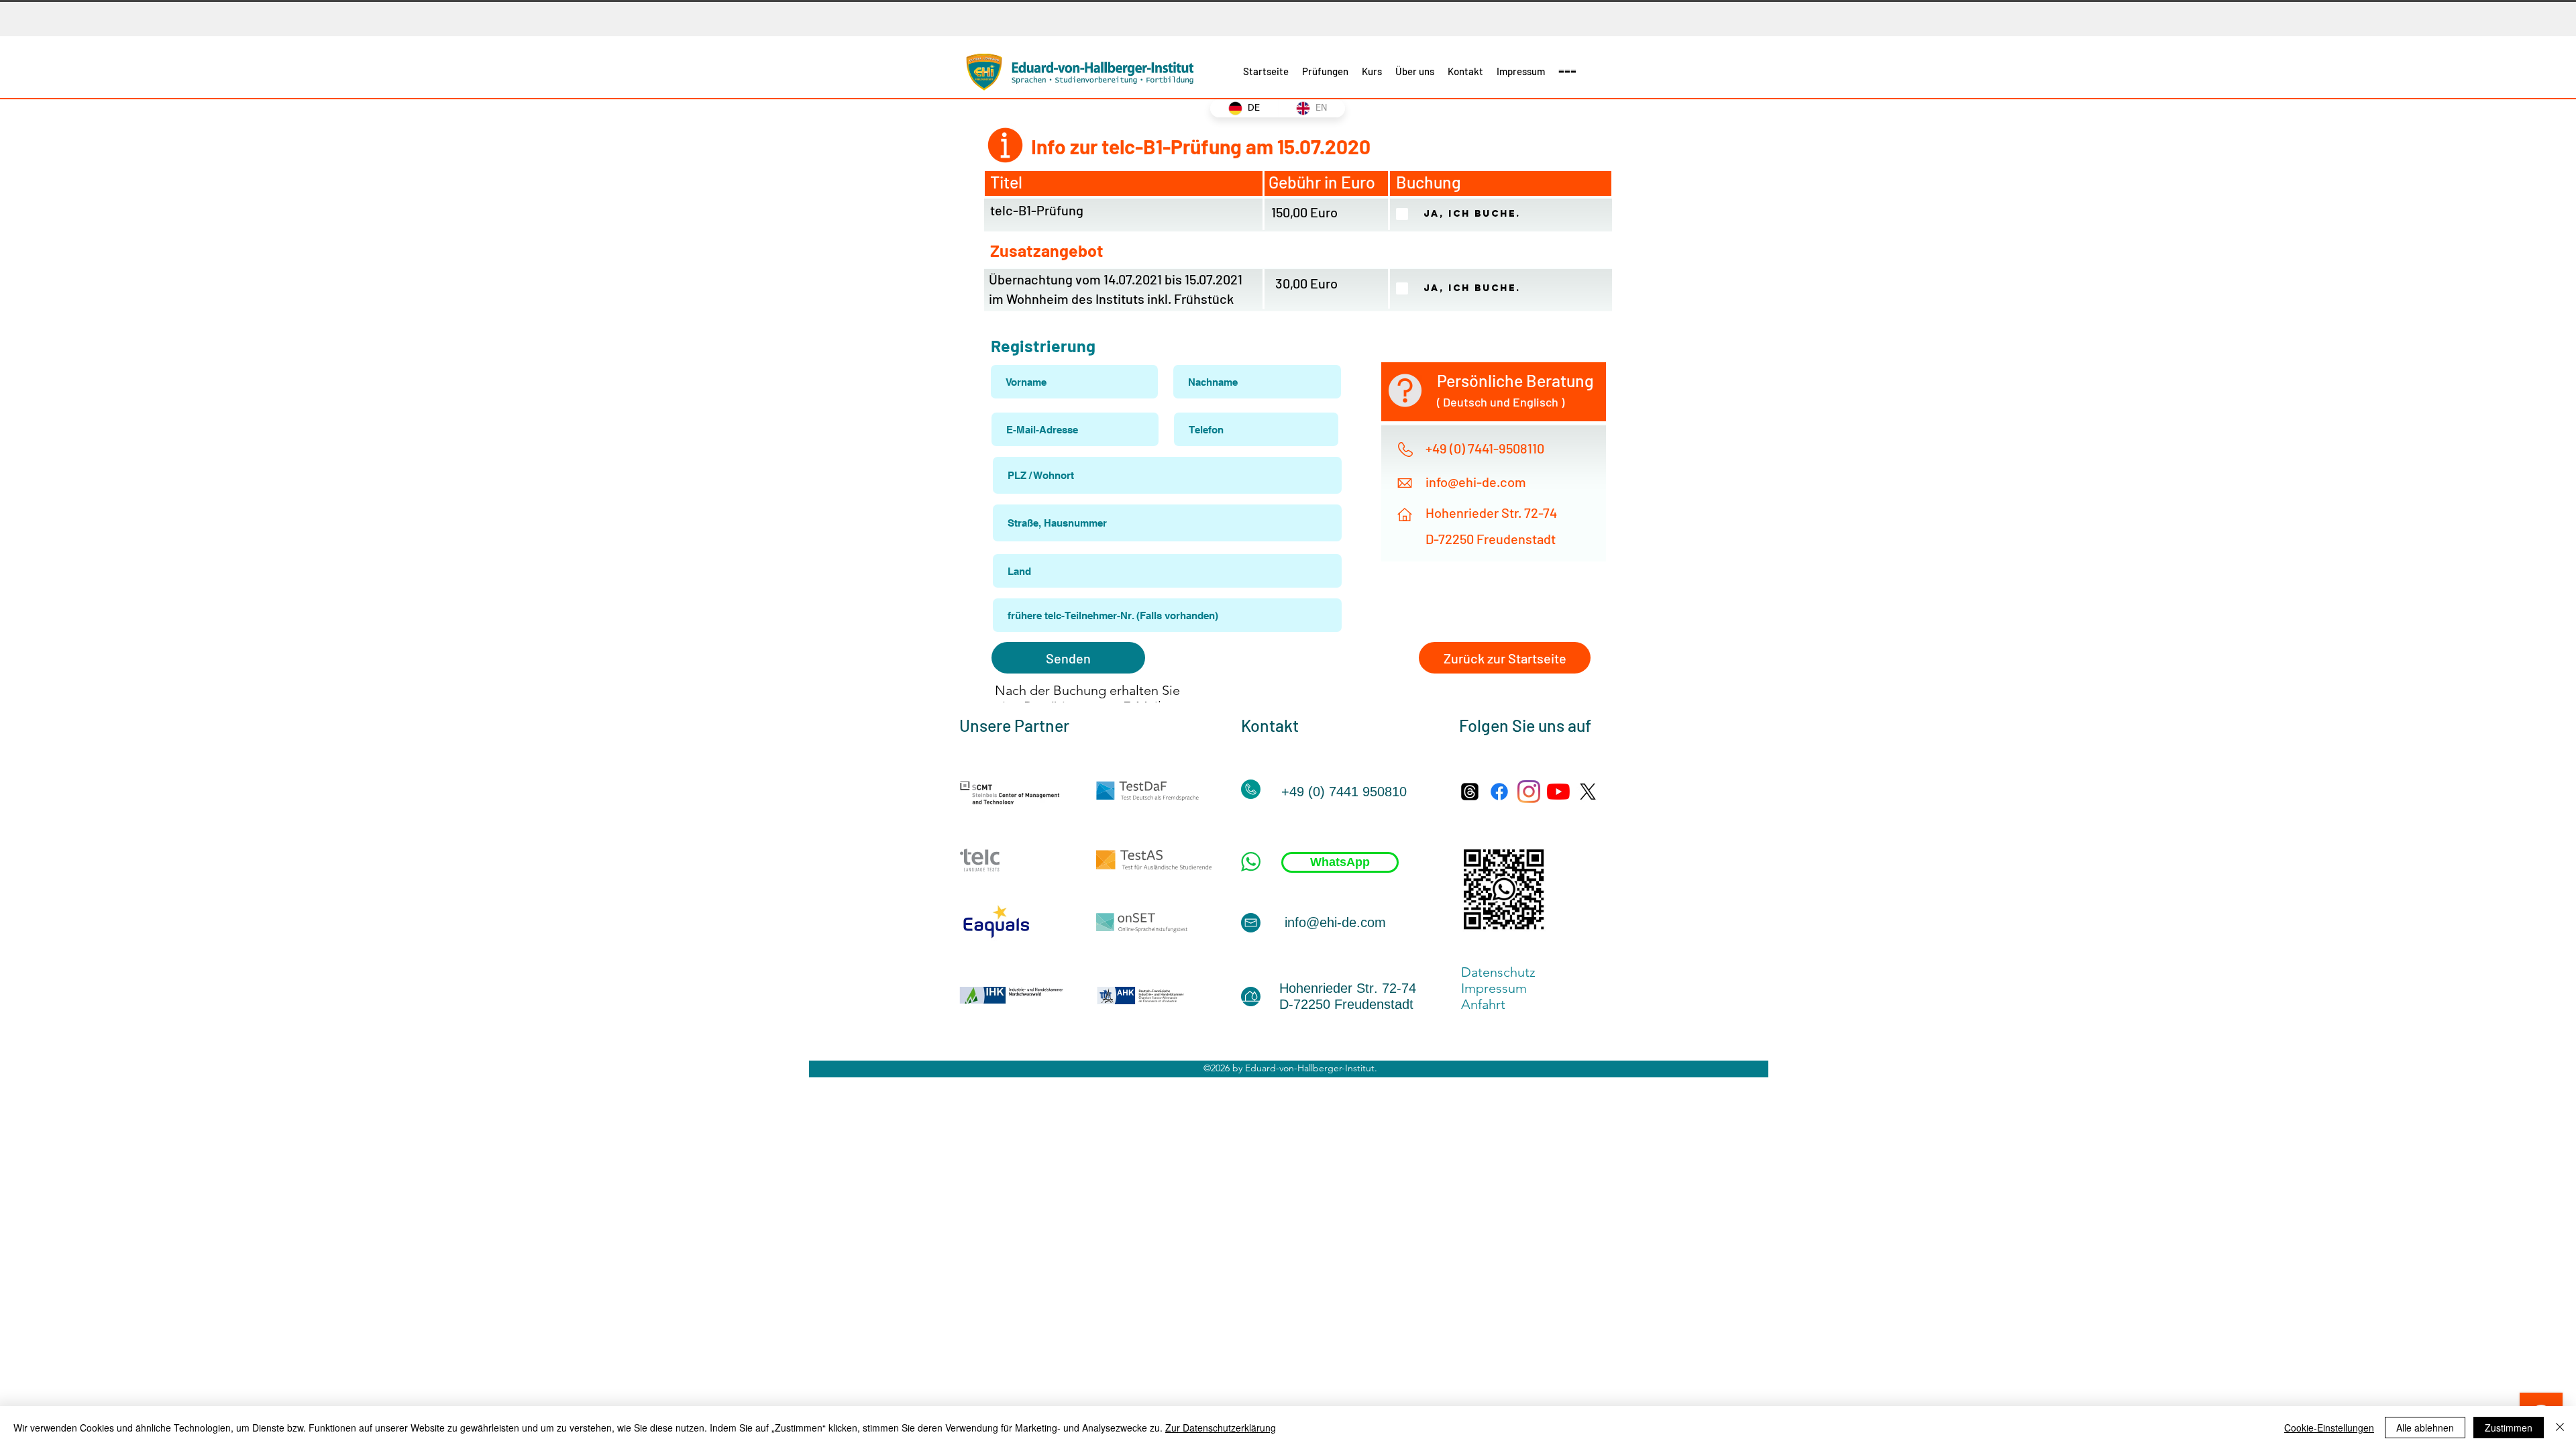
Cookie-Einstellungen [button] (2329, 1428)
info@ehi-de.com (1476, 482)
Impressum (1499, 988)
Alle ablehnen (2425, 1428)
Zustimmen (2509, 1428)
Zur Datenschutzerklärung (1221, 1428)
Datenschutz (1498, 972)
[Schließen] (2560, 1428)
